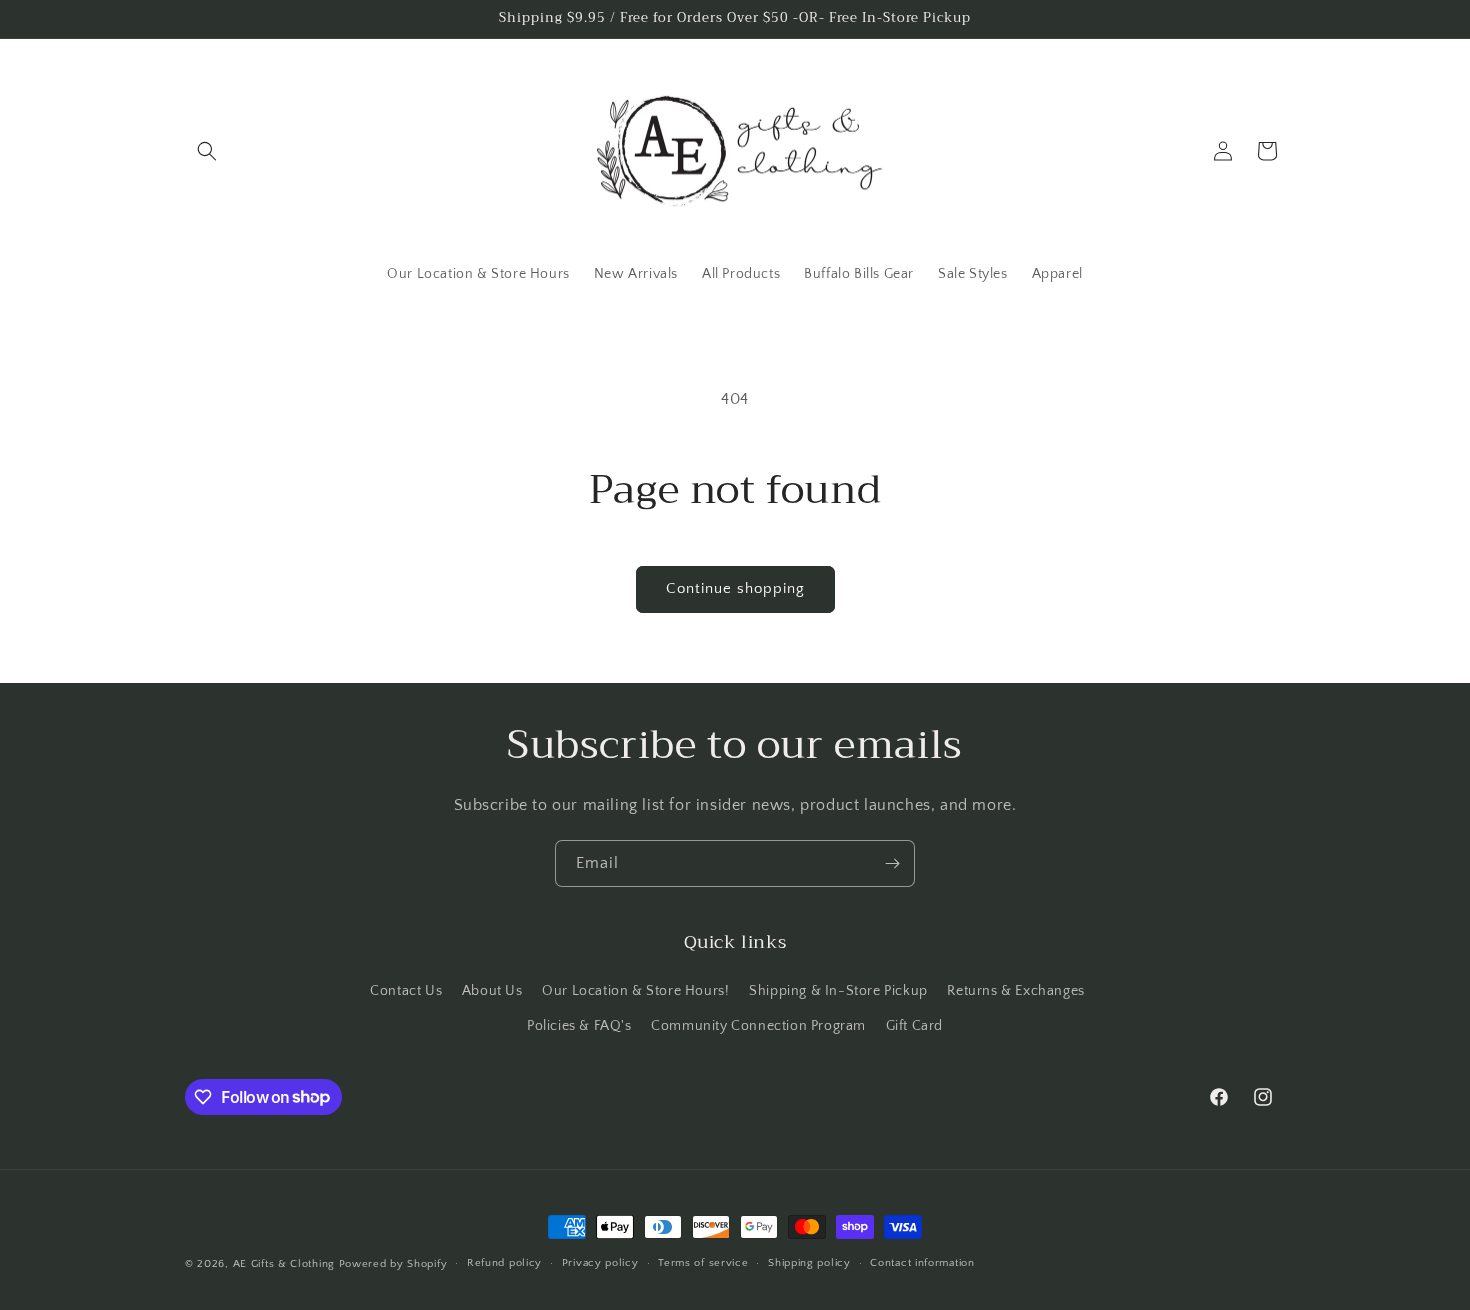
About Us (492, 991)
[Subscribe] (892, 863)
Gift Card (914, 1026)
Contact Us (406, 991)
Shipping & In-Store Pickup (838, 991)
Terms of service (703, 1263)
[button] (207, 151)
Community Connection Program (758, 1026)
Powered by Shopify (393, 1264)
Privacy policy (600, 1263)
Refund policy (504, 1263)
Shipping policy (809, 1263)
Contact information (922, 1263)
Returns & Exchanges (1015, 991)
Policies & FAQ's (579, 1026)
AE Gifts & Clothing (284, 1264)
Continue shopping (735, 588)
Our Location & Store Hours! (635, 991)
